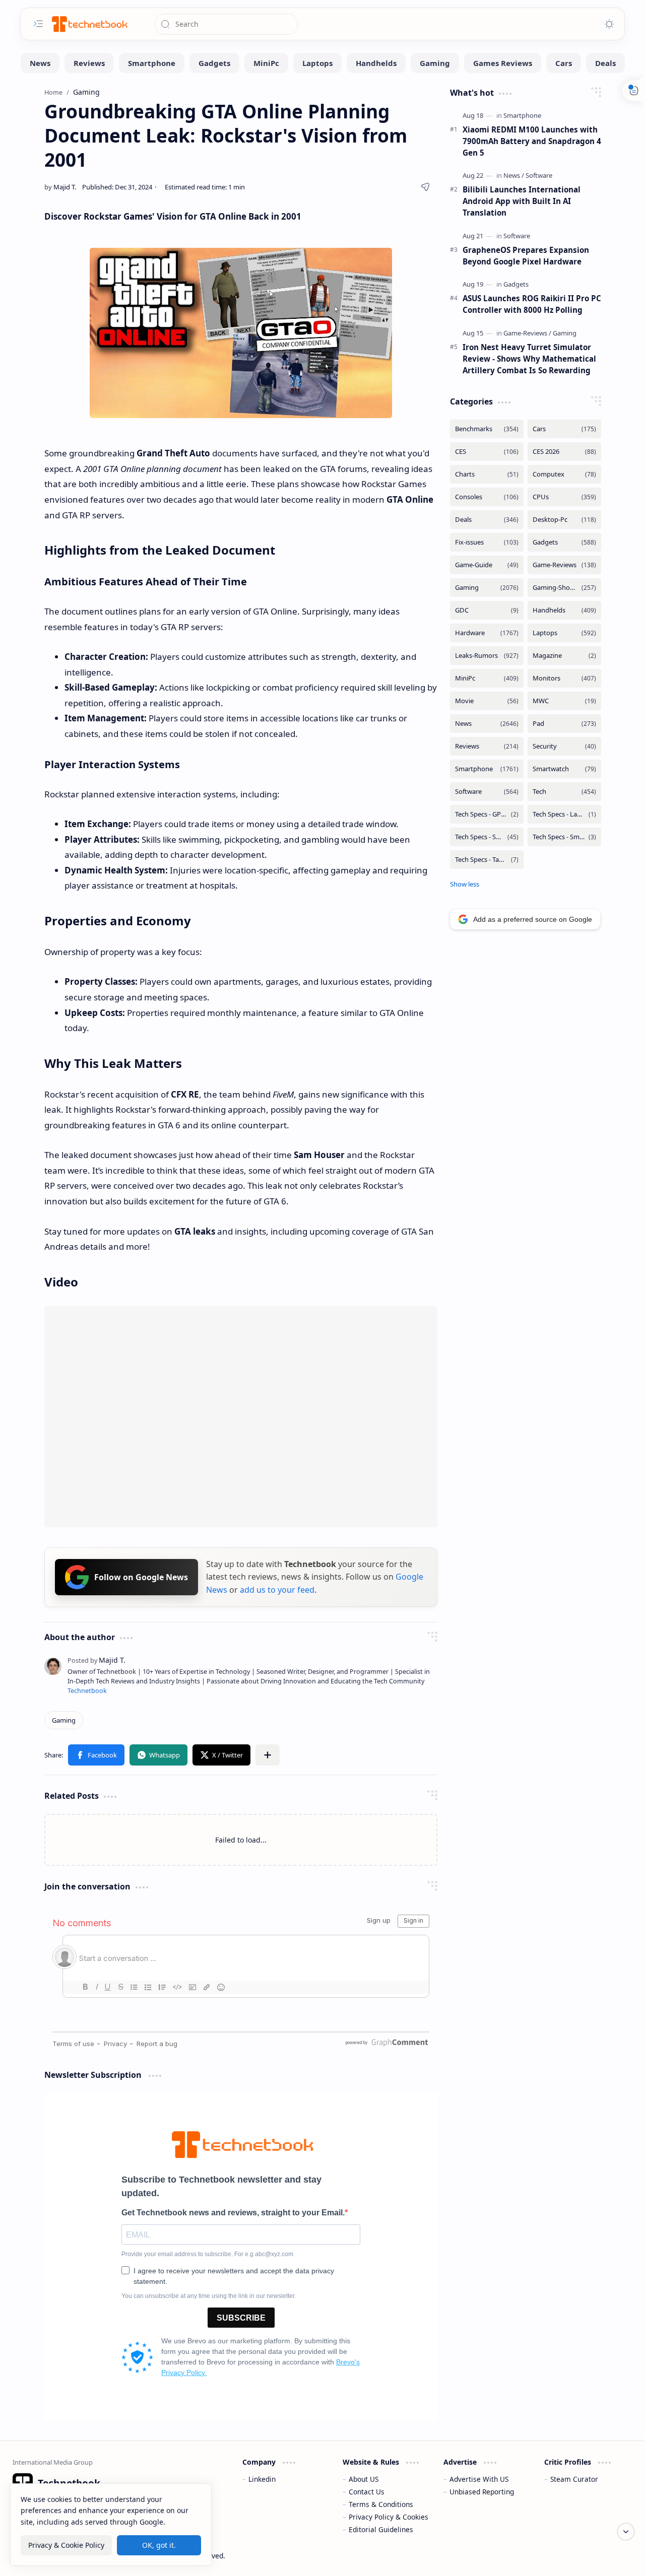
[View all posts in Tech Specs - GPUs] (487, 814)
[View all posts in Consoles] (487, 497)
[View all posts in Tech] (564, 792)
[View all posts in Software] (487, 792)
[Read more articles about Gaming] (565, 333)
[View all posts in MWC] (564, 701)
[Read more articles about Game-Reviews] (527, 333)
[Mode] (609, 24)
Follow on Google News (141, 1577)
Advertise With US (479, 2479)
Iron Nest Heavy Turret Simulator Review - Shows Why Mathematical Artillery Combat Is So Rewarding (529, 359)
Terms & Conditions (381, 2504)
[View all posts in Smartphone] (487, 769)
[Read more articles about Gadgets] (516, 284)
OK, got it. (159, 2545)
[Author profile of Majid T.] (60, 187)
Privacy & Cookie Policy (66, 2545)
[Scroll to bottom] (626, 2532)
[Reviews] (89, 63)
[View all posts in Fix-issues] (487, 542)
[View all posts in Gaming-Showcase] (564, 588)
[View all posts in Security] (564, 746)
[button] (96, 1755)
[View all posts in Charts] (487, 474)
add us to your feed (277, 1590)
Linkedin (262, 2479)
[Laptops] (317, 63)
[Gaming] (435, 63)
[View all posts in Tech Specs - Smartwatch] (564, 837)
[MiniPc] (266, 63)
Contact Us (367, 2492)
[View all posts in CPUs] (564, 497)
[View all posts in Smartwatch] (564, 769)
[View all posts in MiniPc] (487, 678)
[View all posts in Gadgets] (564, 542)
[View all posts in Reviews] (487, 746)
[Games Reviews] (503, 63)
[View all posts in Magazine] (564, 656)
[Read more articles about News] (514, 175)
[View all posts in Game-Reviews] (564, 565)
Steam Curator (574, 2479)
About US (364, 2479)
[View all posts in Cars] (564, 429)
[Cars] (564, 63)
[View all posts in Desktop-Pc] (564, 520)
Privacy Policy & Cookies (389, 2517)
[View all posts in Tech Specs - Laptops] (564, 814)
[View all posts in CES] (487, 452)
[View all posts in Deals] (487, 520)
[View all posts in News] (487, 724)
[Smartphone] (152, 63)
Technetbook (87, 1691)
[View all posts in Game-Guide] (487, 565)
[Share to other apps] (268, 1755)
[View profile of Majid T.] (96, 1660)
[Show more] (465, 884)
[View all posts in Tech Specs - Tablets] (487, 860)
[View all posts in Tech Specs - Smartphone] (487, 837)
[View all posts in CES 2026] (564, 452)
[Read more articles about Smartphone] (522, 115)
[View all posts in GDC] (487, 610)
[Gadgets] (214, 63)
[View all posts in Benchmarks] (487, 429)
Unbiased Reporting (482, 2492)
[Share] (425, 187)
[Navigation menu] (38, 24)
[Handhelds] (376, 63)
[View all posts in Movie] (487, 701)
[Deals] (605, 63)
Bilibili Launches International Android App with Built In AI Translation (522, 201)
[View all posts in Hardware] (487, 633)
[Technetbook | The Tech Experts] (89, 24)
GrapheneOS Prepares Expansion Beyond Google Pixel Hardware (526, 256)
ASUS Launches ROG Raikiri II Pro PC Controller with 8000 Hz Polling (532, 304)
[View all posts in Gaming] (487, 588)
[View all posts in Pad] (564, 724)
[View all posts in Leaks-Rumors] (487, 656)
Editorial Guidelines (381, 2529)
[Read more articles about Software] (539, 175)
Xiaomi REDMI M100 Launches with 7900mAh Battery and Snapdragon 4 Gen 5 (532, 141)
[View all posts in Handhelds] (564, 610)
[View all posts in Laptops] (564, 633)
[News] (40, 63)
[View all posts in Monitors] (564, 678)
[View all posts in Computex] (564, 474)
